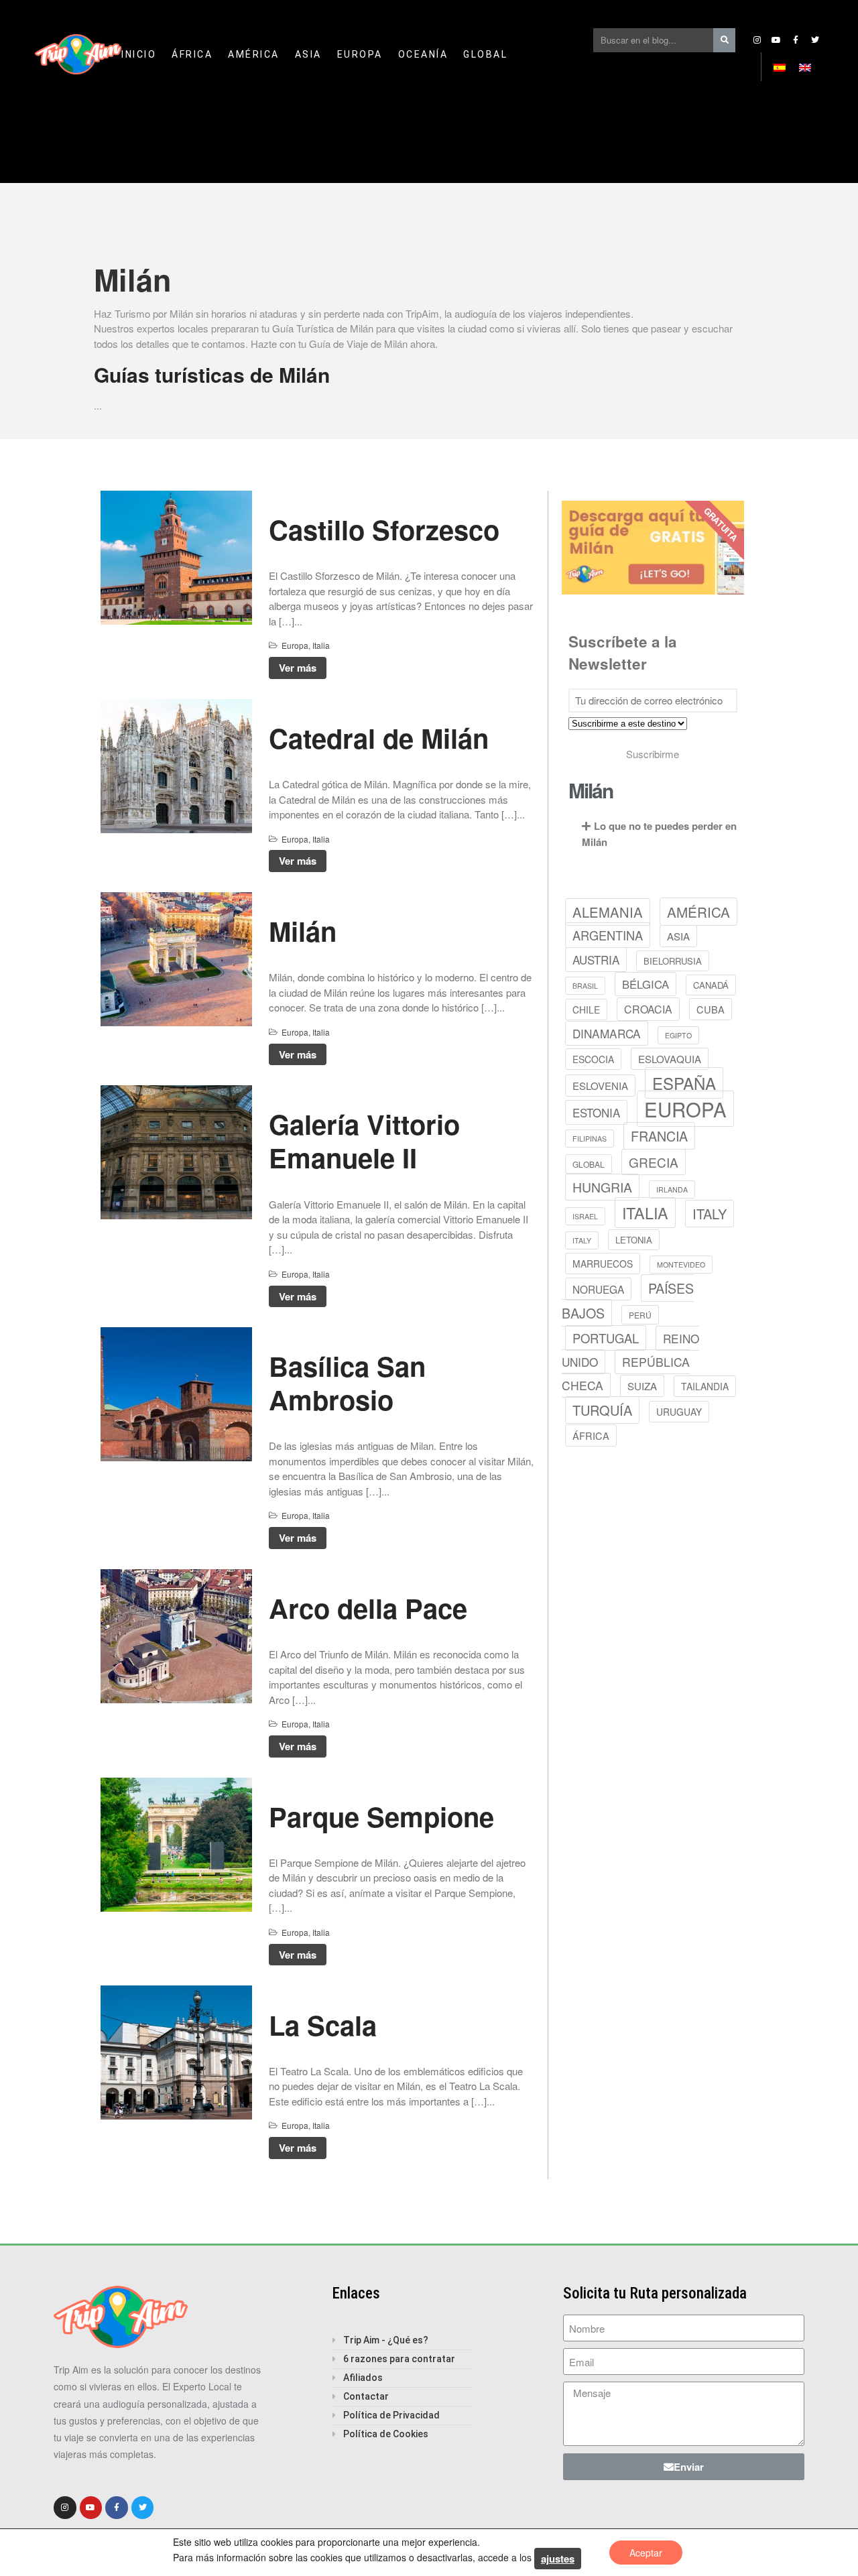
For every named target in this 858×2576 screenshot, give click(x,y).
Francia (659, 1136)
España (684, 1083)
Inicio (139, 54)
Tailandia (705, 1386)
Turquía (602, 1410)
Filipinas (590, 1139)
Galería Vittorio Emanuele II (364, 1141)
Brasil (585, 986)
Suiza (642, 1386)
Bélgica (646, 984)
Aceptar (646, 2553)
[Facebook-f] (796, 40)
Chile (586, 1009)
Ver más (298, 668)
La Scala (323, 2025)
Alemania (608, 912)
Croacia (648, 1009)
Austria (596, 960)
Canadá (711, 985)
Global (485, 54)
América (254, 54)
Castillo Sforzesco (384, 529)
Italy (710, 1214)
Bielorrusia (673, 961)
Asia (308, 54)
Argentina (608, 935)
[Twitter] (815, 40)
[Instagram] (757, 40)
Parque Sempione (381, 1816)
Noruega (598, 1289)
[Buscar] (724, 40)
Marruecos (603, 1264)
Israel (585, 1216)
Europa (360, 54)
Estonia (596, 1112)
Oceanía (423, 54)
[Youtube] (776, 40)
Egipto (678, 1035)
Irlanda (672, 1189)
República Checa (626, 1373)
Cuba (711, 1009)
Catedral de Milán (379, 738)
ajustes (558, 2559)
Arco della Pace (368, 1608)
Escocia (593, 1059)
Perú (640, 1315)
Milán (303, 931)
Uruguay (679, 1412)
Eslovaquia (670, 1059)
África (192, 54)
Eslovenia (600, 1086)
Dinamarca (607, 1033)
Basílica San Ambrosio (347, 1383)
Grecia (654, 1162)
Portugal (606, 1338)
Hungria (602, 1187)
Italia (321, 645)
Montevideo (681, 1265)
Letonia (634, 1240)
